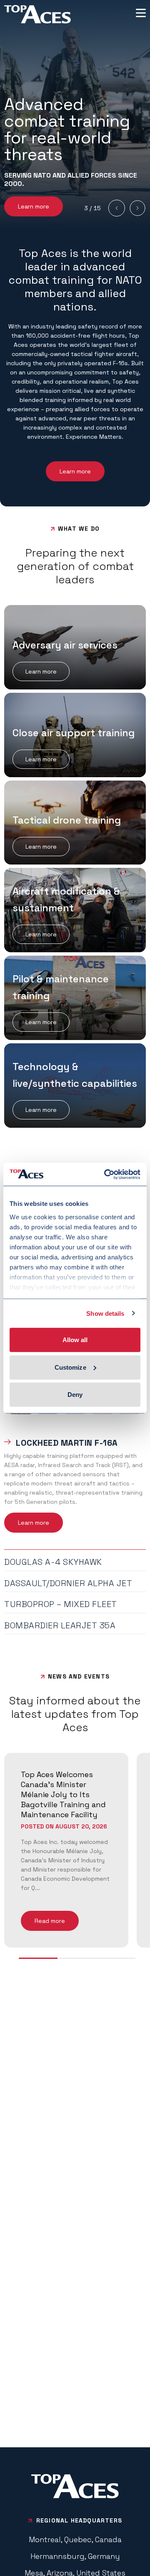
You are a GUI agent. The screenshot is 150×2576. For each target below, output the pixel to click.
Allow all (75, 1340)
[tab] (75, 1441)
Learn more (34, 206)
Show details (105, 1313)
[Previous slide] (117, 208)
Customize (70, 1367)
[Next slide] (137, 208)
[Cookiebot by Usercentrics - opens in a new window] (106, 1174)
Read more (50, 1921)
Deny (75, 1395)
